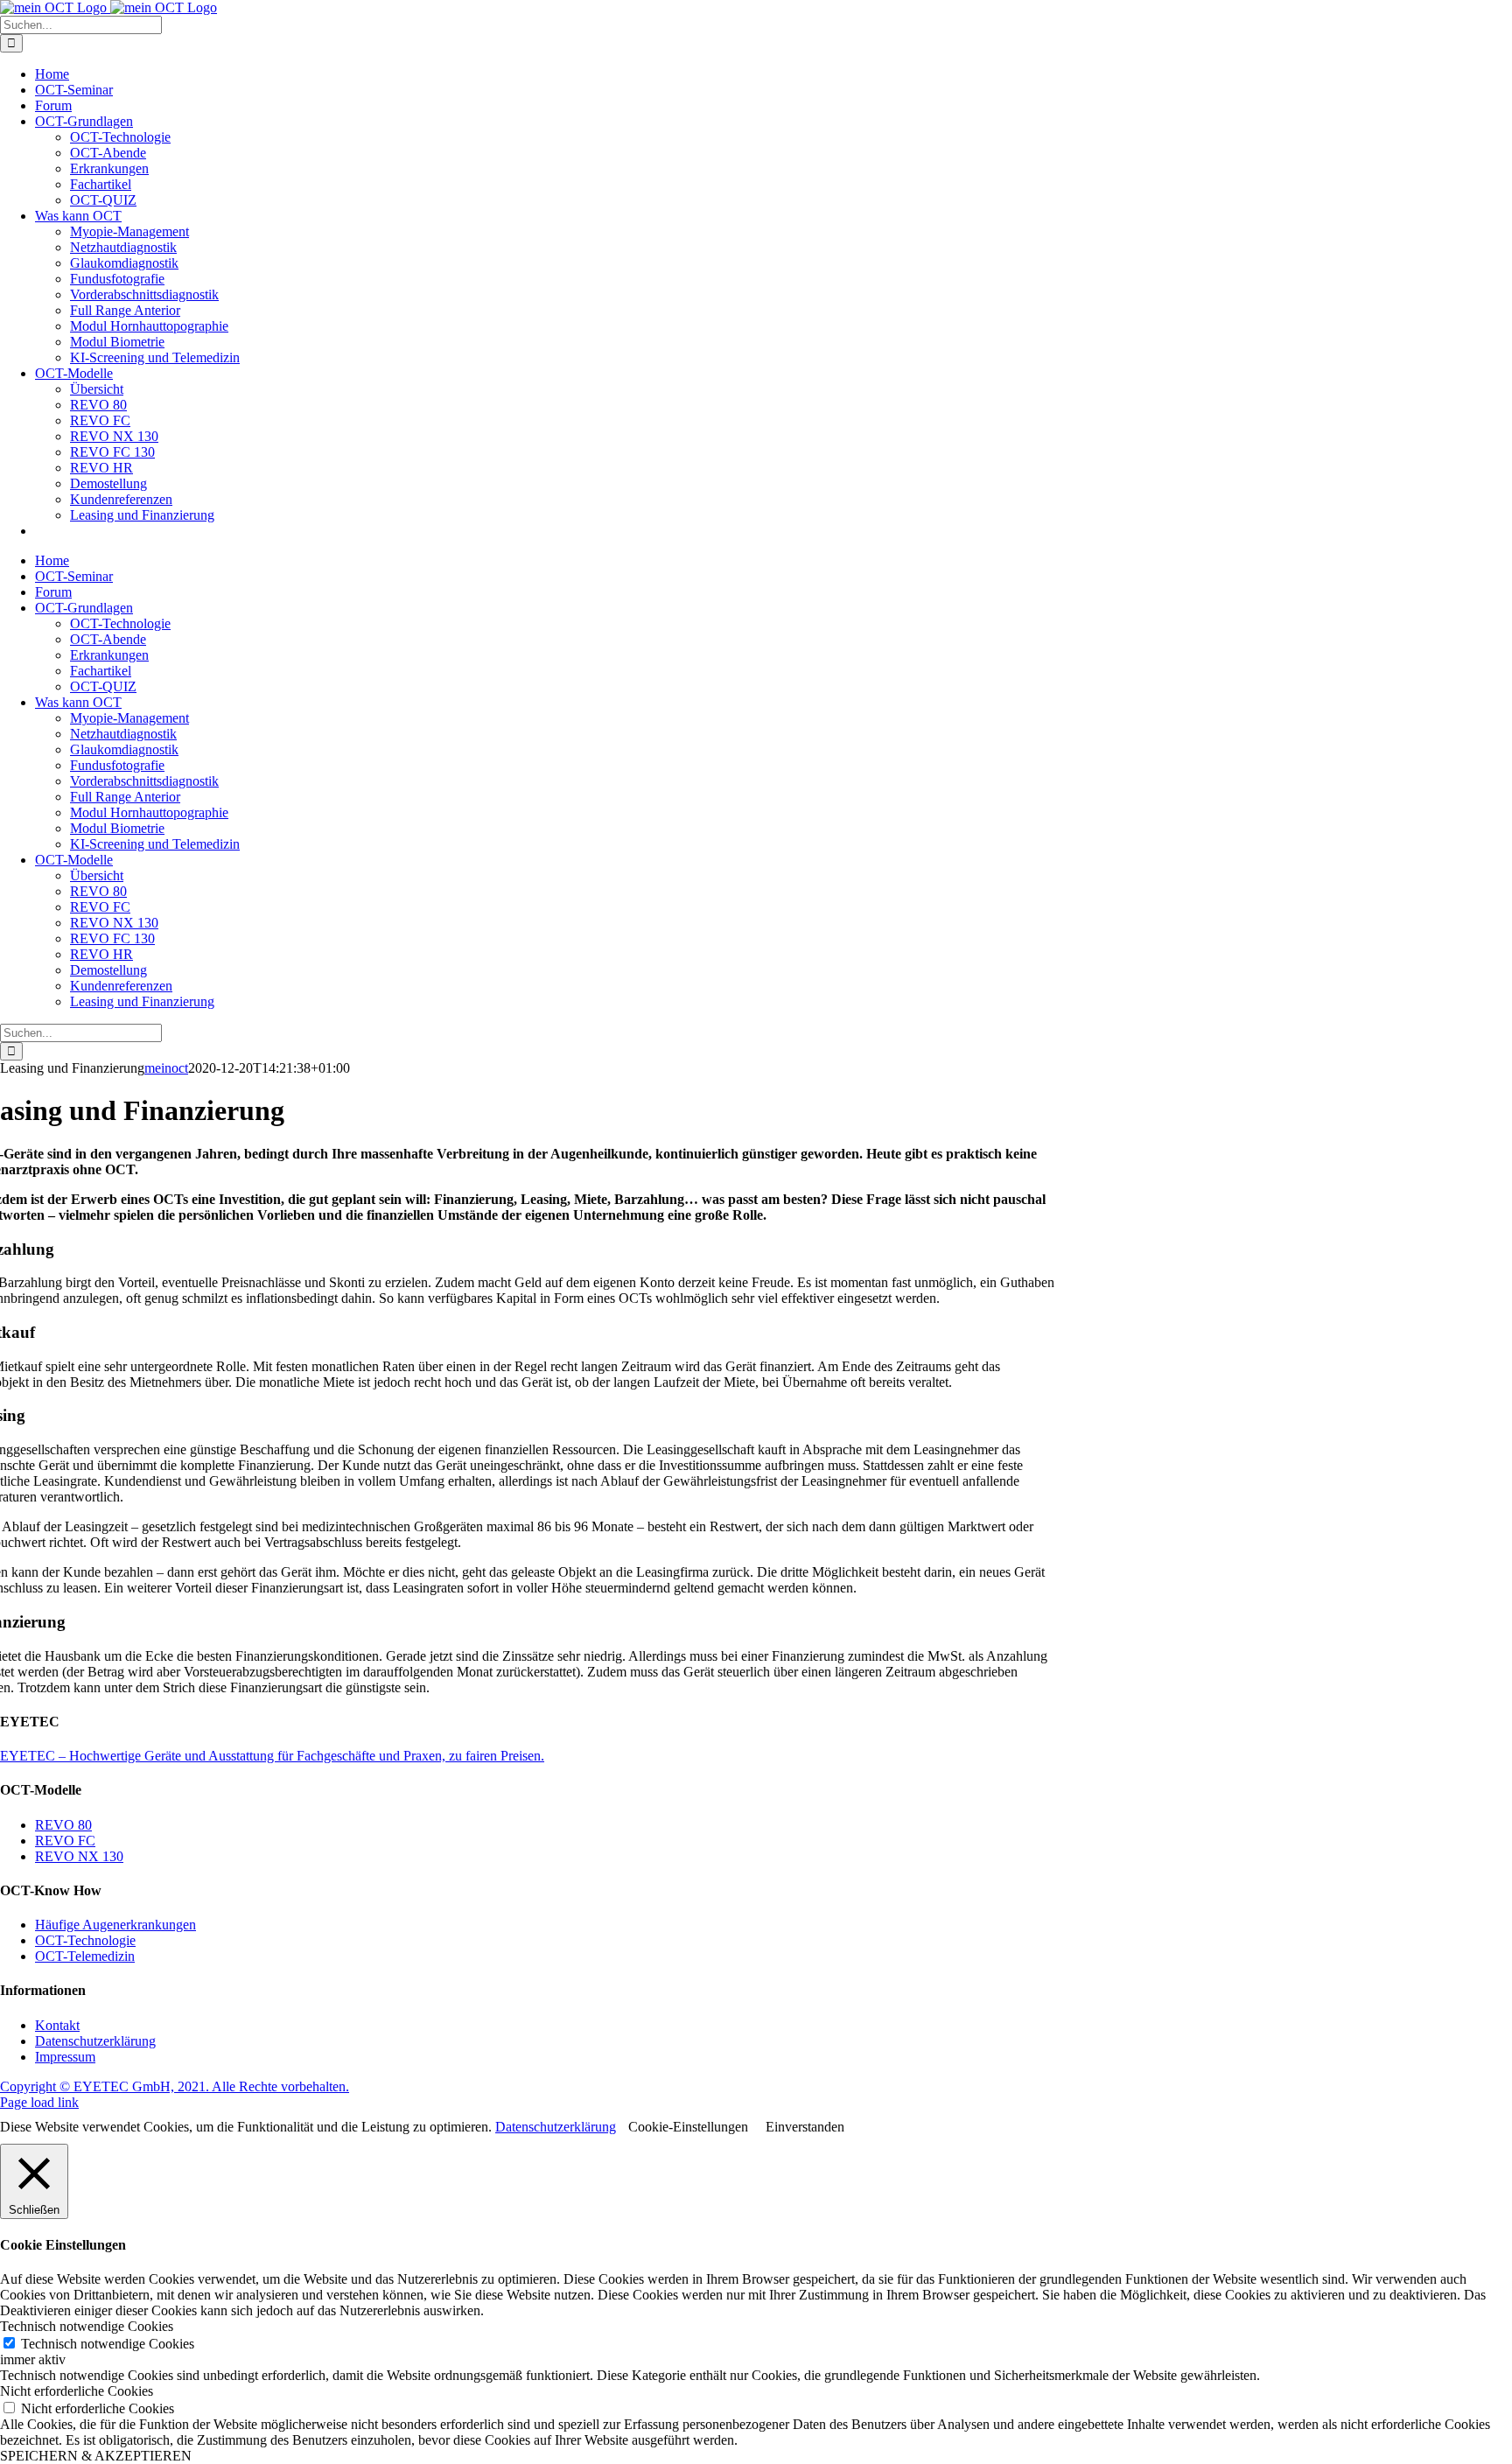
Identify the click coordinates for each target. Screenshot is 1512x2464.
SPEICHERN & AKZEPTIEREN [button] (96, 2456)
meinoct (166, 1068)
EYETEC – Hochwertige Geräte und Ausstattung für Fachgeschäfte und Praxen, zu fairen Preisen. (272, 1756)
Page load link (39, 2102)
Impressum (65, 2057)
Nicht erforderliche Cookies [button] (77, 2391)
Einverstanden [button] (805, 2127)
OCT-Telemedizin (85, 1956)
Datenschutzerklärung (95, 2041)
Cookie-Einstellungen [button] (688, 2127)
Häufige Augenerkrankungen (115, 1925)
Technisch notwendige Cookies (108, 2344)
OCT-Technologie (85, 1940)
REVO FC (65, 1841)
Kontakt (57, 2025)
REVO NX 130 (79, 1856)
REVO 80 (63, 1825)
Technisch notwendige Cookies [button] (87, 2326)
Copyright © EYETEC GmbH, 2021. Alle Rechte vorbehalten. (175, 2086)
